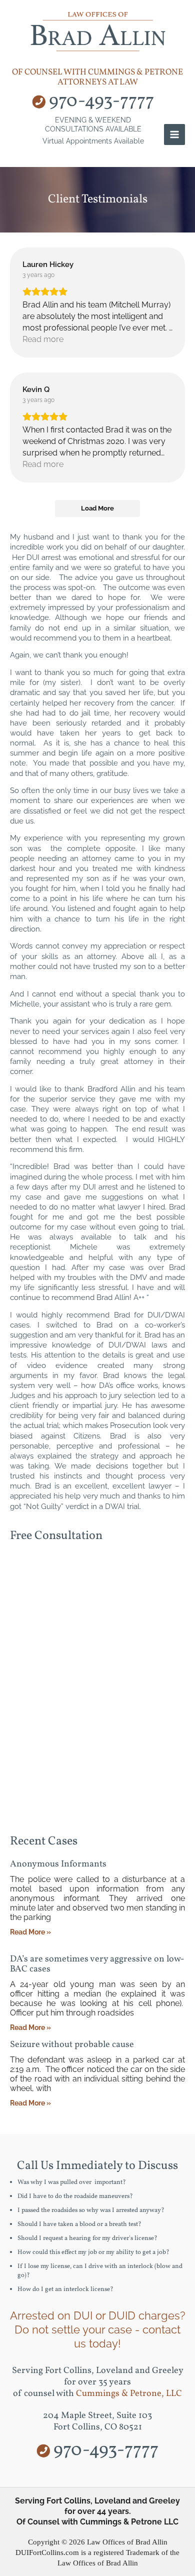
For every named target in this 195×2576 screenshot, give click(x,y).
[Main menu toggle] (174, 134)
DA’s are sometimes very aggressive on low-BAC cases (97, 1964)
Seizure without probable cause (72, 2045)
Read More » (30, 1932)
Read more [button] (43, 339)
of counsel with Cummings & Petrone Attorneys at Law (97, 77)
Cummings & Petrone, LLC (129, 2394)
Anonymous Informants (58, 1864)
